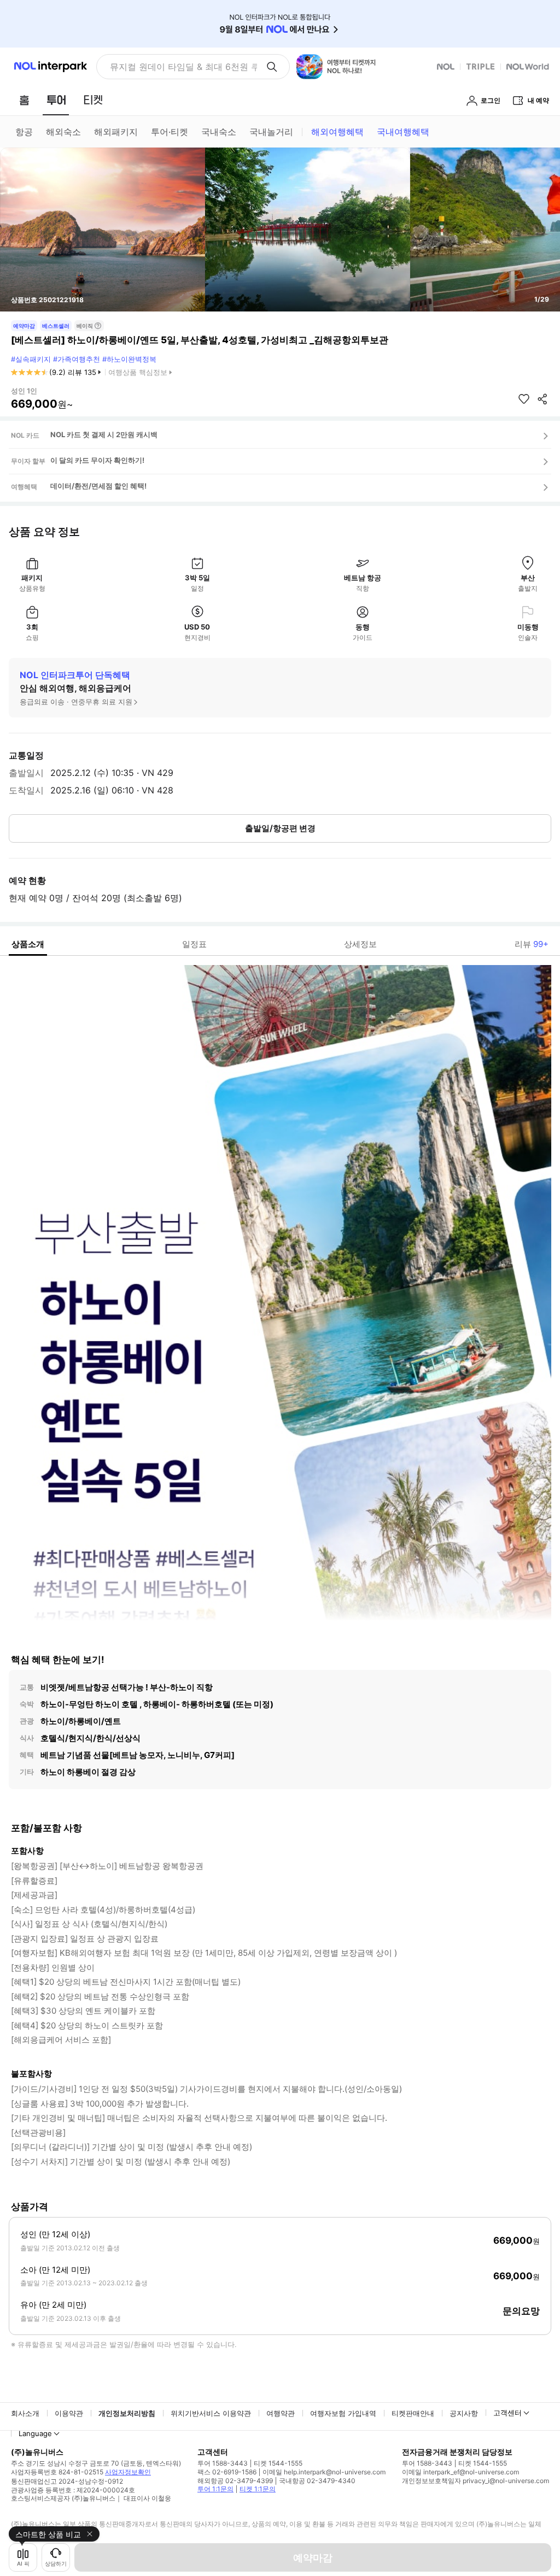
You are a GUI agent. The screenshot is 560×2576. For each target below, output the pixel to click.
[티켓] (93, 100)
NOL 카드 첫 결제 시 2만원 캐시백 (104, 434)
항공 (24, 132)
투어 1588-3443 (223, 2463)
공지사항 (464, 2413)
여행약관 (281, 2413)
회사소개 (25, 2413)
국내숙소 (219, 132)
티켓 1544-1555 (278, 2463)
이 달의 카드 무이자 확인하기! (97, 460)
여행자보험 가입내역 (343, 2413)
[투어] (56, 100)
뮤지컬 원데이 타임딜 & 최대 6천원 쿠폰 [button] (183, 67)
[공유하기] (542, 399)
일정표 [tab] (194, 944)
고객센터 (507, 2413)
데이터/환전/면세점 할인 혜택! (98, 486)
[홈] (24, 100)
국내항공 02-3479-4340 (317, 2481)
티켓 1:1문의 (258, 2489)
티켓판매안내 (413, 2413)
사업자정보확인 (128, 2472)
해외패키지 (116, 132)
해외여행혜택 (337, 132)
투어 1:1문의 (215, 2489)
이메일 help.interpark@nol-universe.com (324, 2472)
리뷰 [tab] (532, 944)
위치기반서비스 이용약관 (211, 2413)
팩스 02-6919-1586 (227, 2472)
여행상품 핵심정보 (138, 372)
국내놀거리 (271, 132)
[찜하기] (524, 399)
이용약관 (69, 2413)
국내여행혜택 (403, 132)
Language (35, 2433)
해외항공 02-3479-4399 (235, 2481)
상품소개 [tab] (28, 944)
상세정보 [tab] (360, 944)
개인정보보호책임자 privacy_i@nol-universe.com (476, 2481)
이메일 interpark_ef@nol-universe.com (460, 2472)
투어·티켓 (170, 132)
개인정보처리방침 (127, 2413)
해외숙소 (63, 132)
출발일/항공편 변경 (280, 828)
